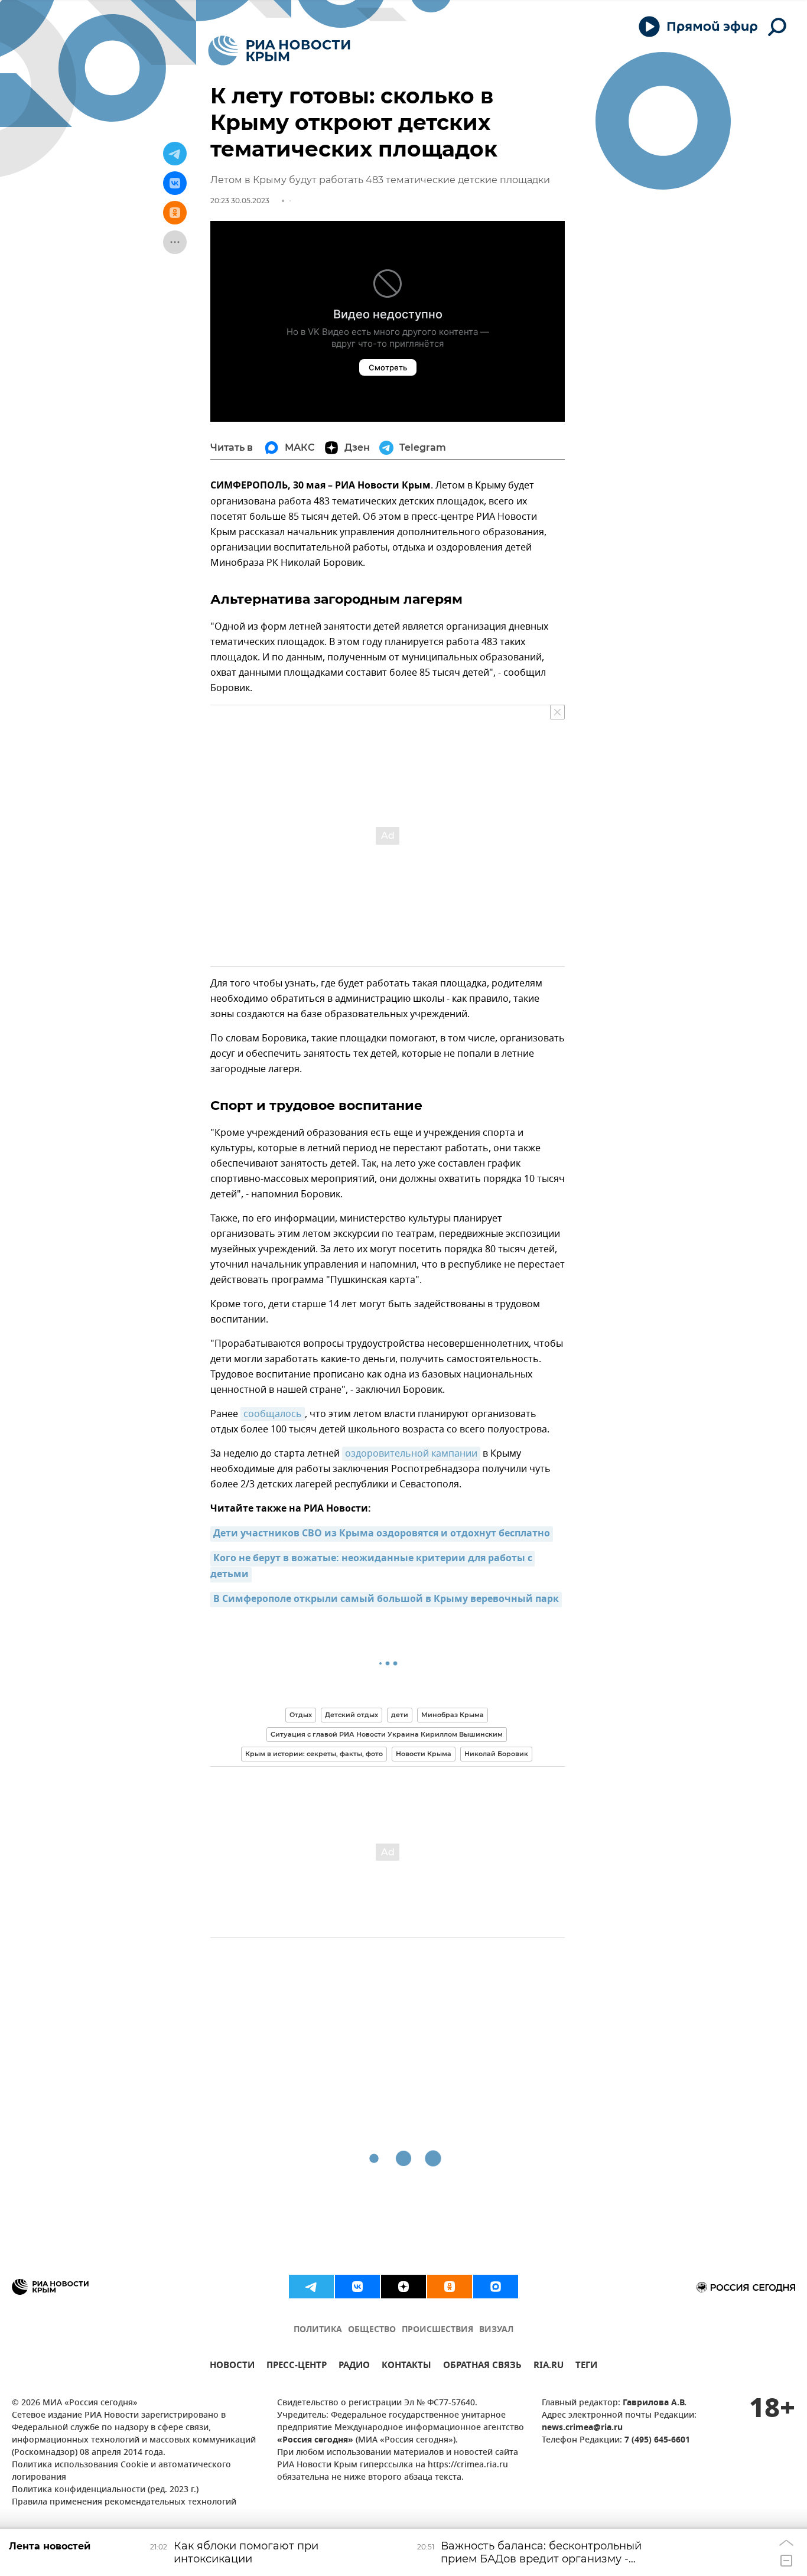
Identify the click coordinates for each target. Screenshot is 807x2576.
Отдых (301, 1715)
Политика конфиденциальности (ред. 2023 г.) (105, 2490)
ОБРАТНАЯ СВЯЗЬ (482, 2367)
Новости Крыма (424, 1754)
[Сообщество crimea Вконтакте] (357, 2287)
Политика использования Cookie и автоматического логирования (121, 2471)
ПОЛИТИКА (318, 2330)
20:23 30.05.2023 (240, 201)
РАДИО (354, 2367)
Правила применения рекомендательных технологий (124, 2502)
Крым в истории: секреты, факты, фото (314, 1754)
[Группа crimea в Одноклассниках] (450, 2287)
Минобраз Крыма (453, 1715)
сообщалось (273, 1414)
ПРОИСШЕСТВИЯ (437, 2330)
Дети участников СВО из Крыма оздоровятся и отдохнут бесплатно (382, 1534)
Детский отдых (352, 1715)
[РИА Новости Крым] (279, 51)
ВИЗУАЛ (496, 2330)
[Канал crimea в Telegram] (311, 2287)
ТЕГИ (586, 2367)
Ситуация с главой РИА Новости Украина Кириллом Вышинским (387, 1734)
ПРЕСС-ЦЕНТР (297, 2367)
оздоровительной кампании (411, 1454)
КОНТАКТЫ (406, 2367)
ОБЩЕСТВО (372, 2330)
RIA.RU (549, 2367)
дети (400, 1715)
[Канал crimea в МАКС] (496, 2287)
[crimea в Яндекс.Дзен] (403, 2287)
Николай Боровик (496, 1754)
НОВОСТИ (232, 2367)
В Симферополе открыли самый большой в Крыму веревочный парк (386, 1600)
